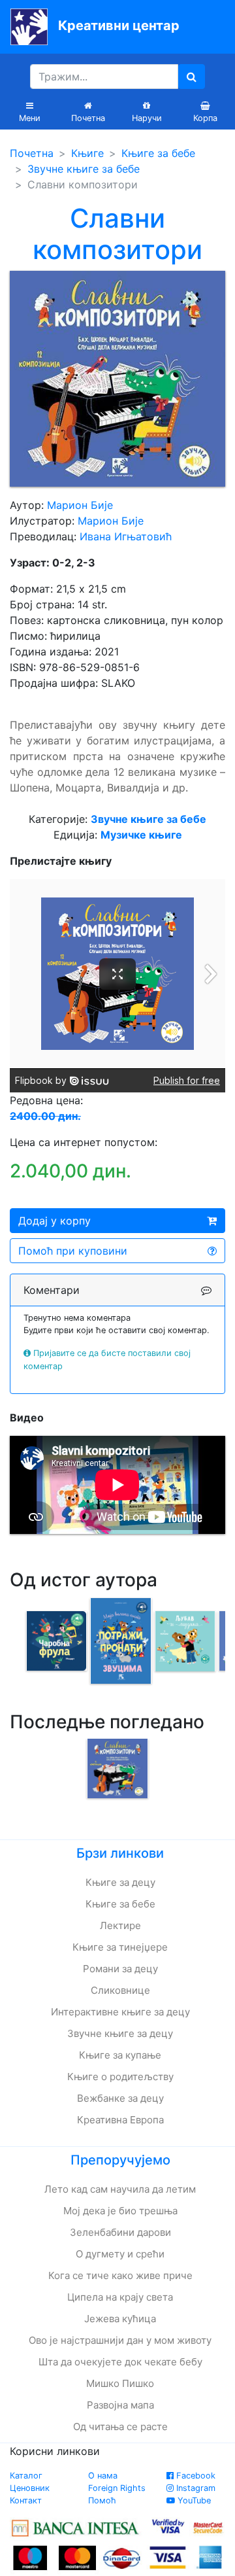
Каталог (26, 2476)
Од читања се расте (120, 2427)
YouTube (193, 2500)
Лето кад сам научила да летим (120, 2189)
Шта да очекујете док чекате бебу (120, 2362)
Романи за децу (120, 1969)
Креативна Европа (120, 2120)
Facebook (195, 2476)
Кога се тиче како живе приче (120, 2275)
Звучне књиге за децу (120, 2033)
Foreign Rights (117, 2488)
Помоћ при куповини (73, 1251)
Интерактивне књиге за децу (120, 2012)
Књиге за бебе (158, 153)
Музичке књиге (141, 835)
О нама (103, 2476)
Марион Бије (80, 505)
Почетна (32, 153)
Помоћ (102, 2500)
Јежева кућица (120, 2319)
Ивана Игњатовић (126, 536)
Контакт (26, 2500)
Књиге (87, 153)
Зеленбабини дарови (120, 2232)
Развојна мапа (120, 2405)
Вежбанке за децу (120, 2098)
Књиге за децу (120, 1882)
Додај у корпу (55, 1221)
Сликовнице (120, 1990)
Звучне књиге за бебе (84, 169)
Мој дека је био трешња (120, 2211)
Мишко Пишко (120, 2383)
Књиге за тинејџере (120, 1947)
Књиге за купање (120, 2055)
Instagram (195, 2488)
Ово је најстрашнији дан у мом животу (120, 2340)
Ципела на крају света (120, 2297)
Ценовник (30, 2488)
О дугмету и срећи (120, 2254)
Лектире (120, 1925)
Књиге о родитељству (120, 2077)
